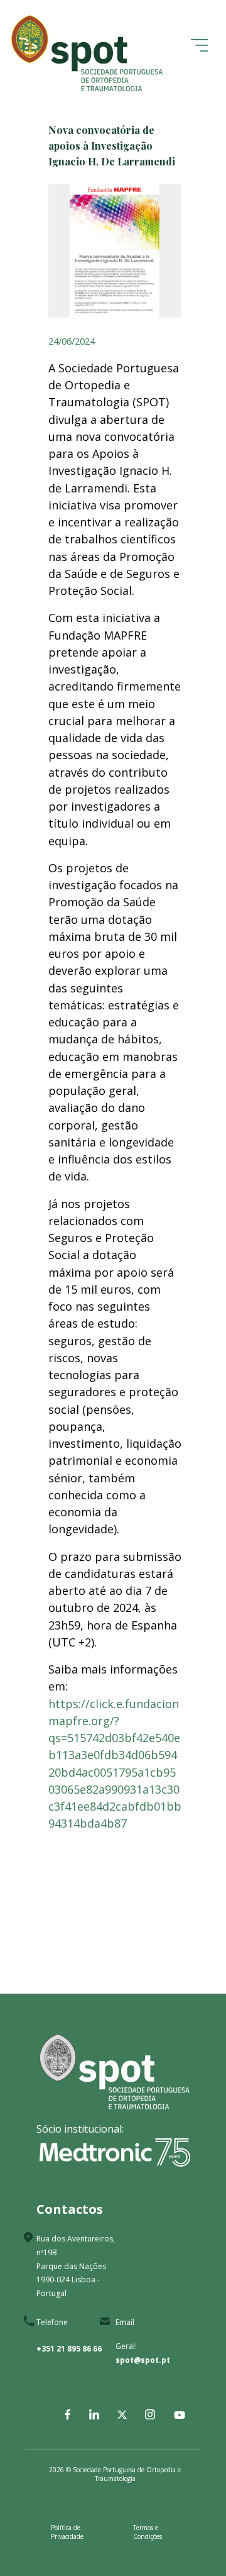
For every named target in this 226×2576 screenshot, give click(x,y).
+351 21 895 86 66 (69, 2349)
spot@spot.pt (143, 2360)
